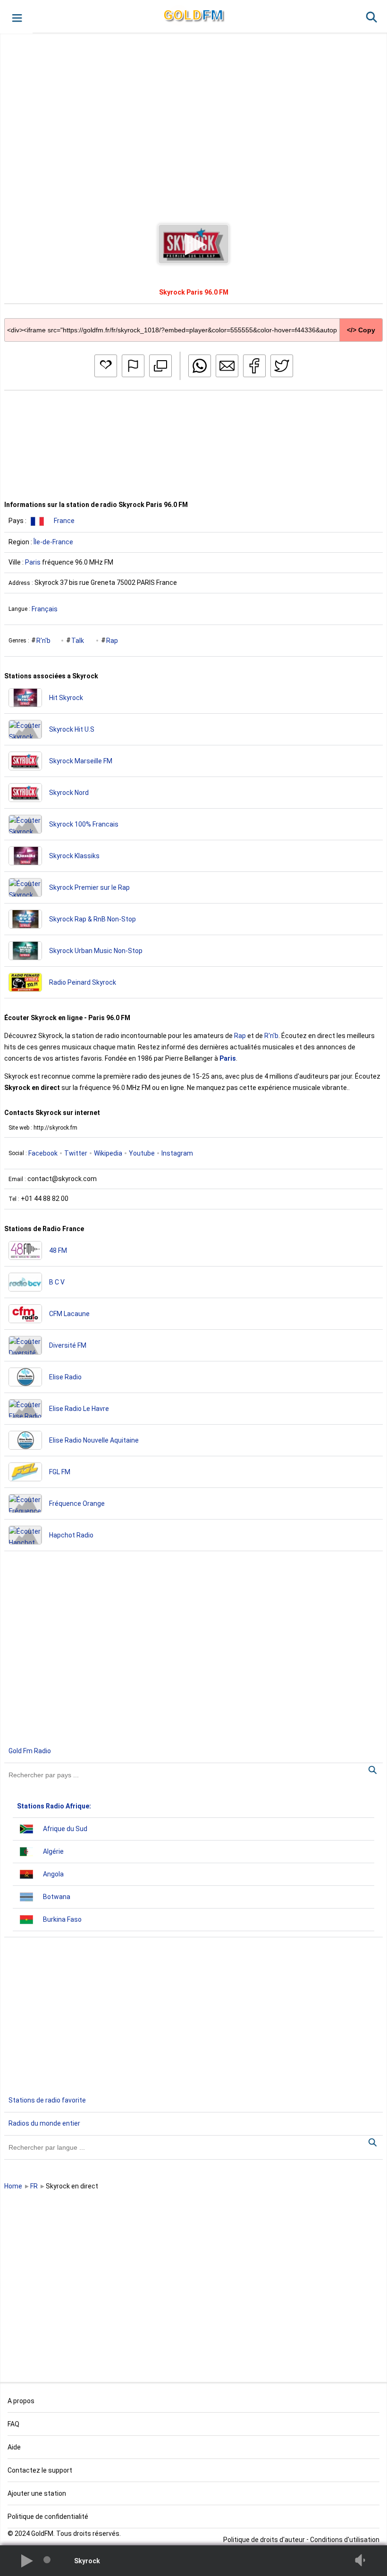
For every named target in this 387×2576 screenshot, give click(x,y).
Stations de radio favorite (47, 2100)
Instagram (177, 1153)
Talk (78, 641)
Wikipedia (108, 1153)
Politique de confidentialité (48, 2517)
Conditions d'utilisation (345, 2540)
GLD (193, 15)
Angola (53, 1874)
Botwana (57, 1897)
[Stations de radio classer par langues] (193, 2147)
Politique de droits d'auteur (264, 2540)
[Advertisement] (193, 120)
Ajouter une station (37, 2493)
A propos (21, 2401)
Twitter (76, 1153)
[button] (16, 17)
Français (45, 609)
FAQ (13, 2424)
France (64, 521)
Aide (14, 2447)
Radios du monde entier (44, 2123)
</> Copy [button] (361, 330)
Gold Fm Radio (30, 1751)
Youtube (142, 1153)
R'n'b (43, 641)
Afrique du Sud (65, 1829)
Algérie (53, 1851)
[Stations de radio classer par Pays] (193, 1775)
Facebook (43, 1153)
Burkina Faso (62, 1919)
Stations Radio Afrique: (54, 1806)
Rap (112, 641)
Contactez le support (40, 2470)
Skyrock (87, 2561)
